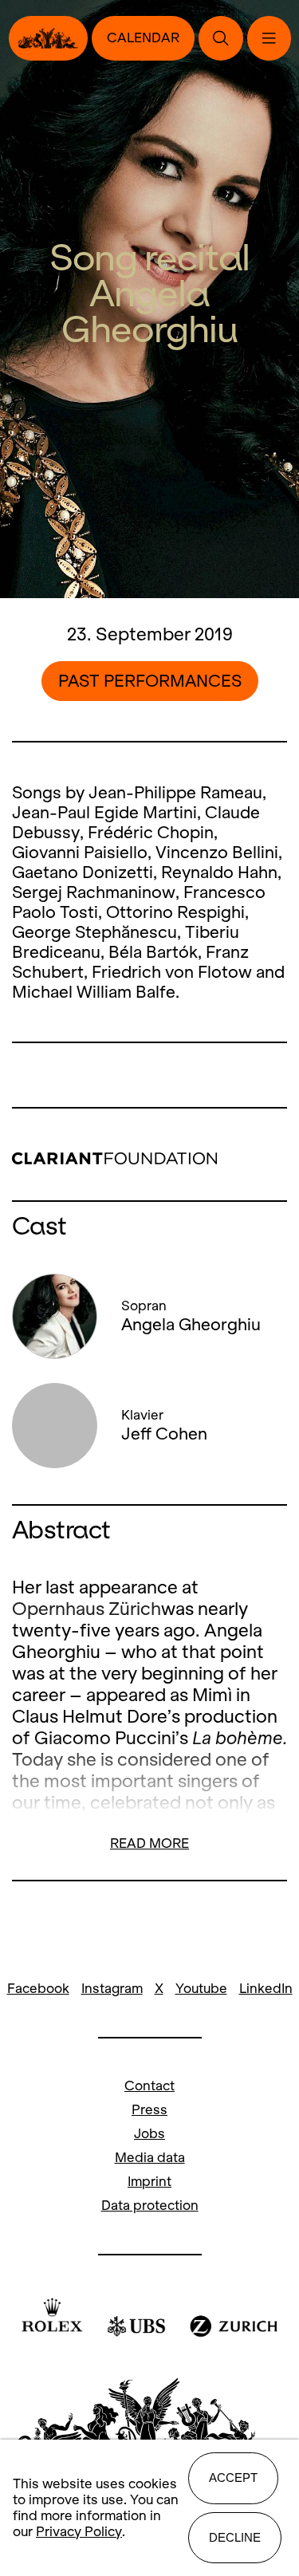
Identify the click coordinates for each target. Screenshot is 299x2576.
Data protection (150, 2206)
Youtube (201, 1989)
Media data (150, 2158)
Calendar (143, 38)
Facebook (38, 1989)
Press (149, 2110)
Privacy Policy (79, 2532)
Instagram (112, 1989)
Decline (235, 2537)
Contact (149, 2086)
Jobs (149, 2134)
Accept (233, 2478)
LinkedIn (266, 1989)
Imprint (149, 2182)
